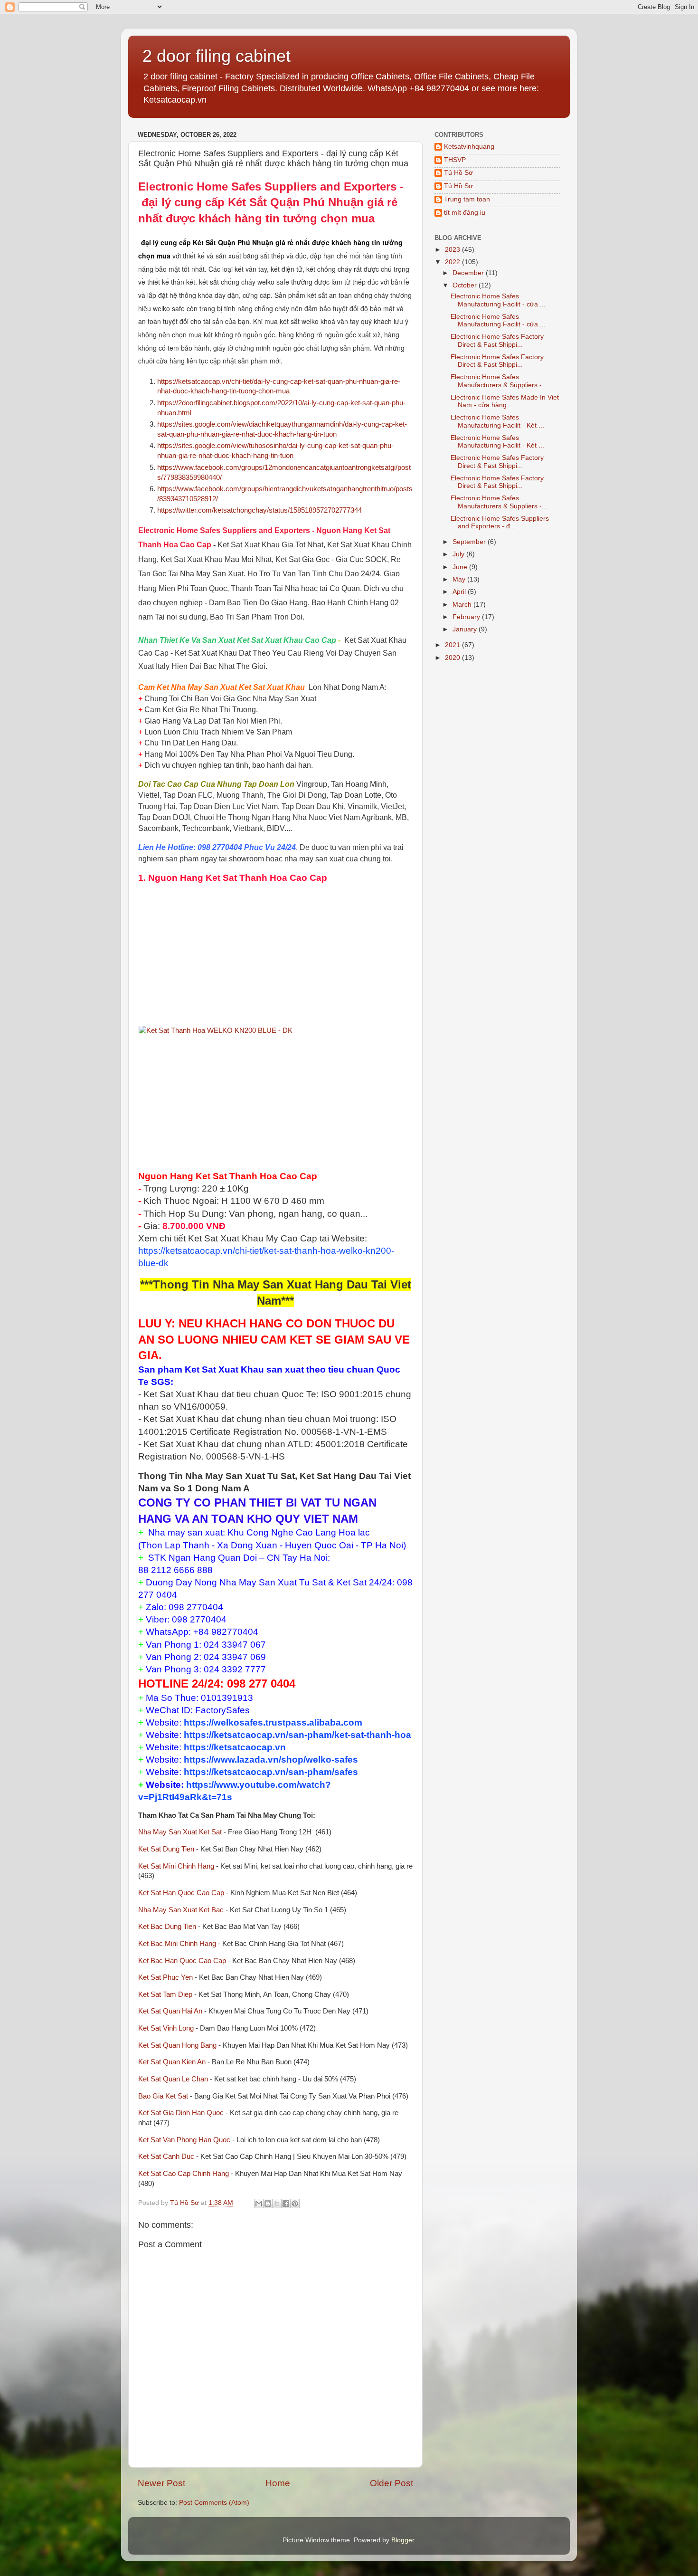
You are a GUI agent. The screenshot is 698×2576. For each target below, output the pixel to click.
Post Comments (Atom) (214, 2503)
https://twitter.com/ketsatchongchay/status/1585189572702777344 (259, 510)
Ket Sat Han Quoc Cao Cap (181, 1893)
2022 (453, 262)
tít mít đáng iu (465, 213)
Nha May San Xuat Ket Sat (180, 1832)
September (470, 542)
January (466, 629)
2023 (453, 250)
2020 (453, 658)
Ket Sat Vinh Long (166, 2028)
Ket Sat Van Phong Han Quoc (184, 2140)
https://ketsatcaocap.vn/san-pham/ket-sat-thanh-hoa (297, 1735)
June (461, 567)
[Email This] (259, 2204)
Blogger (403, 2540)
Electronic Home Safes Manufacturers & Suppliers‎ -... (499, 381)
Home (278, 2483)
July (459, 554)
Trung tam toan (467, 199)
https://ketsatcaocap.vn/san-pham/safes (271, 1772)
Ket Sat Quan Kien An (172, 2062)
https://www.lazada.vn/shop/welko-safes (271, 1760)
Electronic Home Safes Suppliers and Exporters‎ (267, 186)
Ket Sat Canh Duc (166, 2156)
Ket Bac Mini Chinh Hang (177, 1944)
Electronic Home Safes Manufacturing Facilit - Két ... (497, 421)
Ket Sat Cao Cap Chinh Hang (184, 2174)
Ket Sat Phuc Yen (165, 1977)
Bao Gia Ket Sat (163, 2096)
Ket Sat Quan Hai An (170, 2011)
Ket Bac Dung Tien (167, 1927)
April (460, 592)
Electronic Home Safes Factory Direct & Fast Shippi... (497, 340)
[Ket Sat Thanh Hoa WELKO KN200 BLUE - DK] (216, 1030)
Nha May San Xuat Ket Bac (181, 1910)
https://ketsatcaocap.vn (235, 1747)
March (463, 605)
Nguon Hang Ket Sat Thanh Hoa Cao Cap (238, 878)
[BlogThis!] (268, 2204)
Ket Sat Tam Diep (165, 1994)
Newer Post (161, 2483)
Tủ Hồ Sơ (458, 173)
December (469, 273)
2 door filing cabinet (217, 56)
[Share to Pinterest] (295, 2204)
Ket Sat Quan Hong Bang (177, 2045)
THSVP (455, 160)
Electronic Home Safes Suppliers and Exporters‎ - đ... (500, 522)
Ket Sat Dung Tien (166, 1849)
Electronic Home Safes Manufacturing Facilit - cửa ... (498, 300)
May (460, 579)
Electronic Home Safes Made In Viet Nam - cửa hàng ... (505, 401)
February (467, 617)
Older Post (391, 2483)
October (466, 285)
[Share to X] (277, 2204)
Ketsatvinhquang (469, 147)
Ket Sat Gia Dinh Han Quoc (181, 2113)
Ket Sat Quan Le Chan (173, 2079)
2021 (453, 645)
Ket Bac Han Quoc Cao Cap (182, 1961)
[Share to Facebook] (286, 2204)
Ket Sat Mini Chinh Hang (176, 1866)
